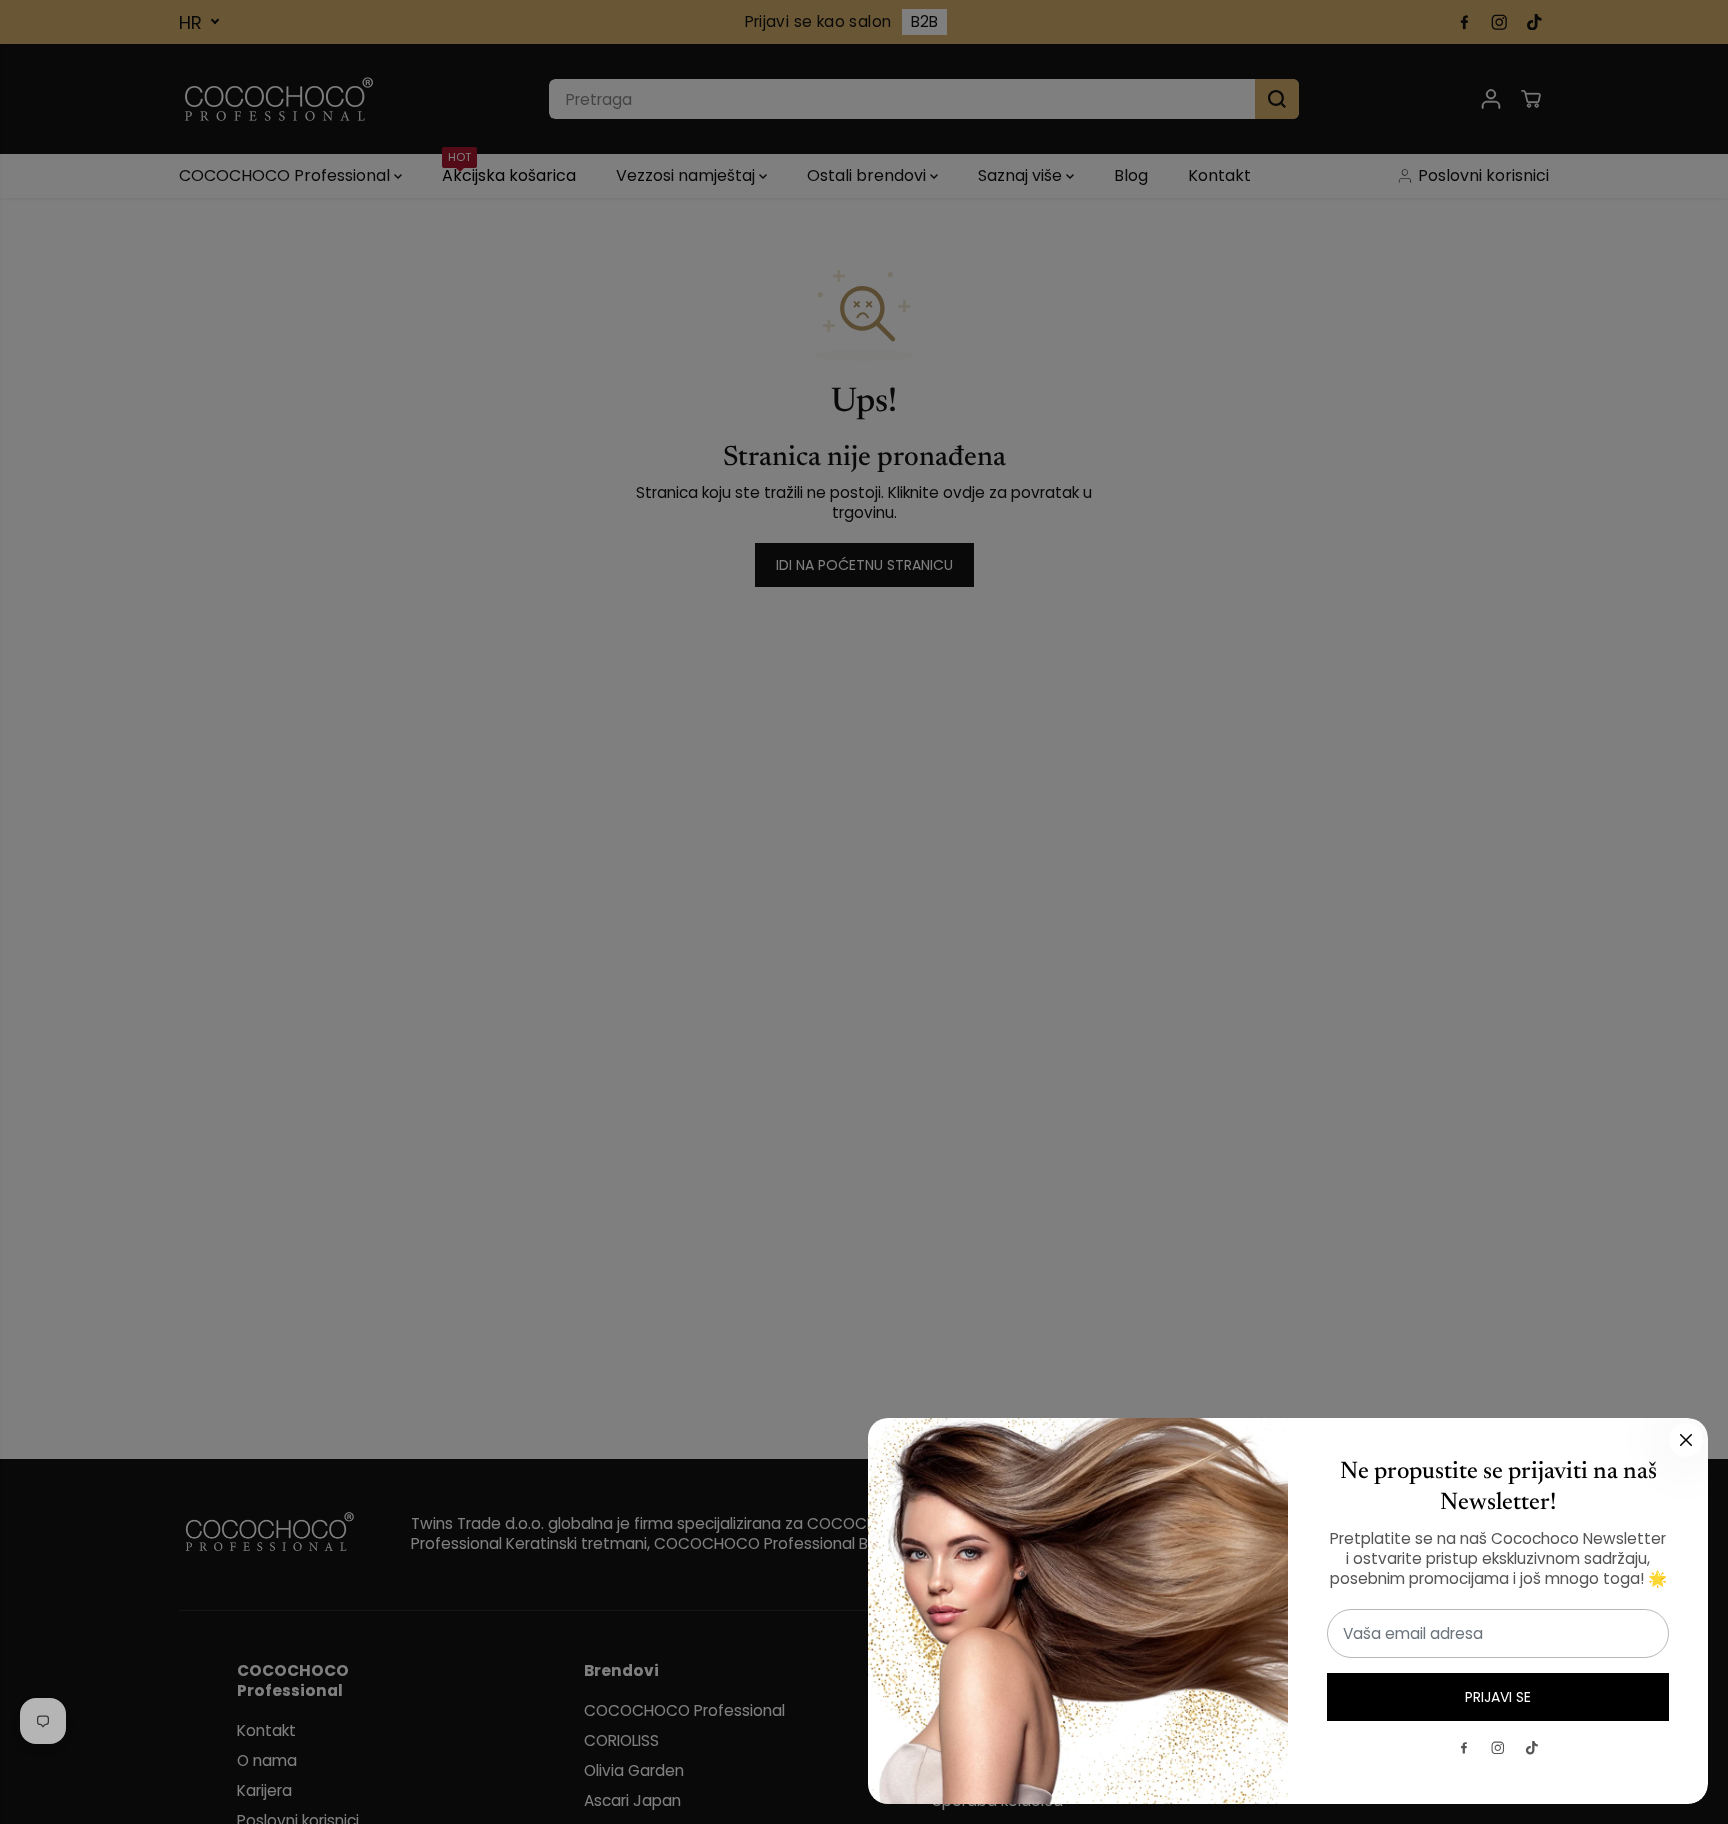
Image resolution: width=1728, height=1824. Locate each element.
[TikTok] (1532, 1748)
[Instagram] (1498, 1748)
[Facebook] (1464, 1748)
